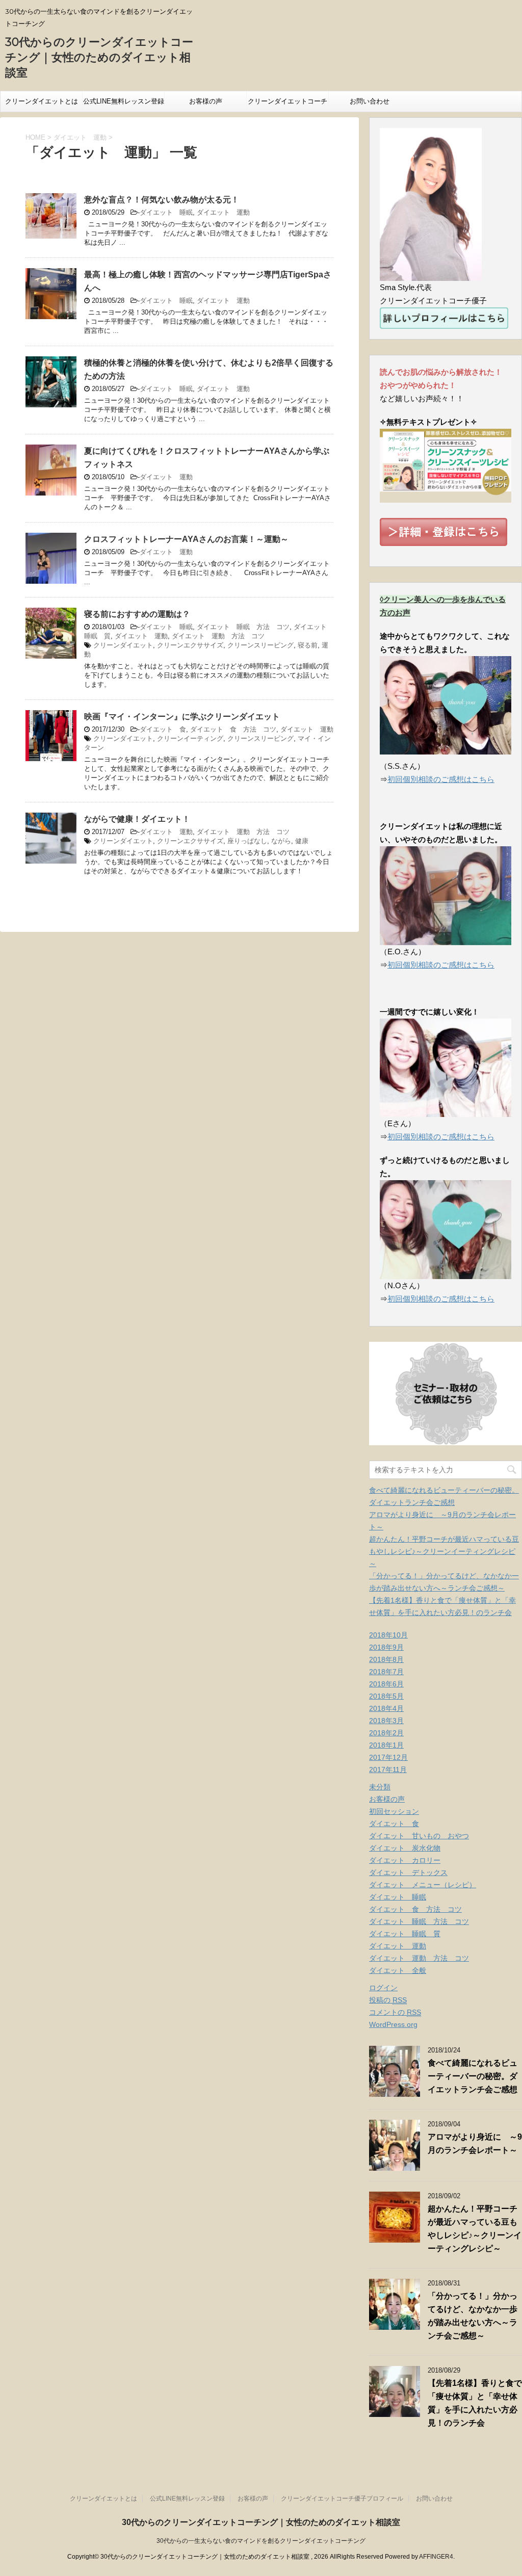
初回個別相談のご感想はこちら (441, 779)
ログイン (383, 1988)
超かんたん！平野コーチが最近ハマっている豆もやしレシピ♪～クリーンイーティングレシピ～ (444, 1551)
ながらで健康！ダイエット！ (137, 819)
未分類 (380, 1787)
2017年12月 (388, 1757)
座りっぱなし (247, 841)
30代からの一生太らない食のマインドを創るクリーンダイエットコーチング (261, 2541)
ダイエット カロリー (405, 1860)
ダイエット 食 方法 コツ (233, 729)
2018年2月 (386, 1733)
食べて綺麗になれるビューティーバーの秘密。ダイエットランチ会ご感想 (473, 2076)
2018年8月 (386, 1659)
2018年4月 (386, 1708)
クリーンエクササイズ (190, 645)
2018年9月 (386, 1647)
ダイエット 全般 (398, 1970)
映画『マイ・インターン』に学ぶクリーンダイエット (182, 717)
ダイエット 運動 (223, 212)
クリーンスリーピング (260, 645)
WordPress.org (393, 2024)
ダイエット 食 (163, 729)
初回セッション (394, 1811)
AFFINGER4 (436, 2557)
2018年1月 (386, 1745)
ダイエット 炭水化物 (405, 1848)
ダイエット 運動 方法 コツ (218, 636)
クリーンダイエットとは (42, 101)
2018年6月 (386, 1684)
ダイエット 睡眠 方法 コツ (243, 627)
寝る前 (308, 645)
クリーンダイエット (123, 645)
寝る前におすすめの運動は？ (137, 614)
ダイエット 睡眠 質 (405, 1934)
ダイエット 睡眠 (166, 212)
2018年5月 (386, 1696)
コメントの (395, 2012)
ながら (281, 841)
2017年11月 (388, 1770)
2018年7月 (386, 1672)
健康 (302, 841)
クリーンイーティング (190, 738)
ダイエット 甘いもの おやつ (419, 1836)
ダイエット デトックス (408, 1872)
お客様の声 (206, 101)
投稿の (388, 2000)
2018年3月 (386, 1721)
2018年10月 (388, 1635)
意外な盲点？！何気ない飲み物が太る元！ (162, 200)
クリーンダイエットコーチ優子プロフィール (288, 105)
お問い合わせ (370, 101)
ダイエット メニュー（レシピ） (423, 1885)
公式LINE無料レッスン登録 (124, 101)
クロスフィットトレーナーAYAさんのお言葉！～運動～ (186, 539)
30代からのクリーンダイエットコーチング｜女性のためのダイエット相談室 (99, 57)
